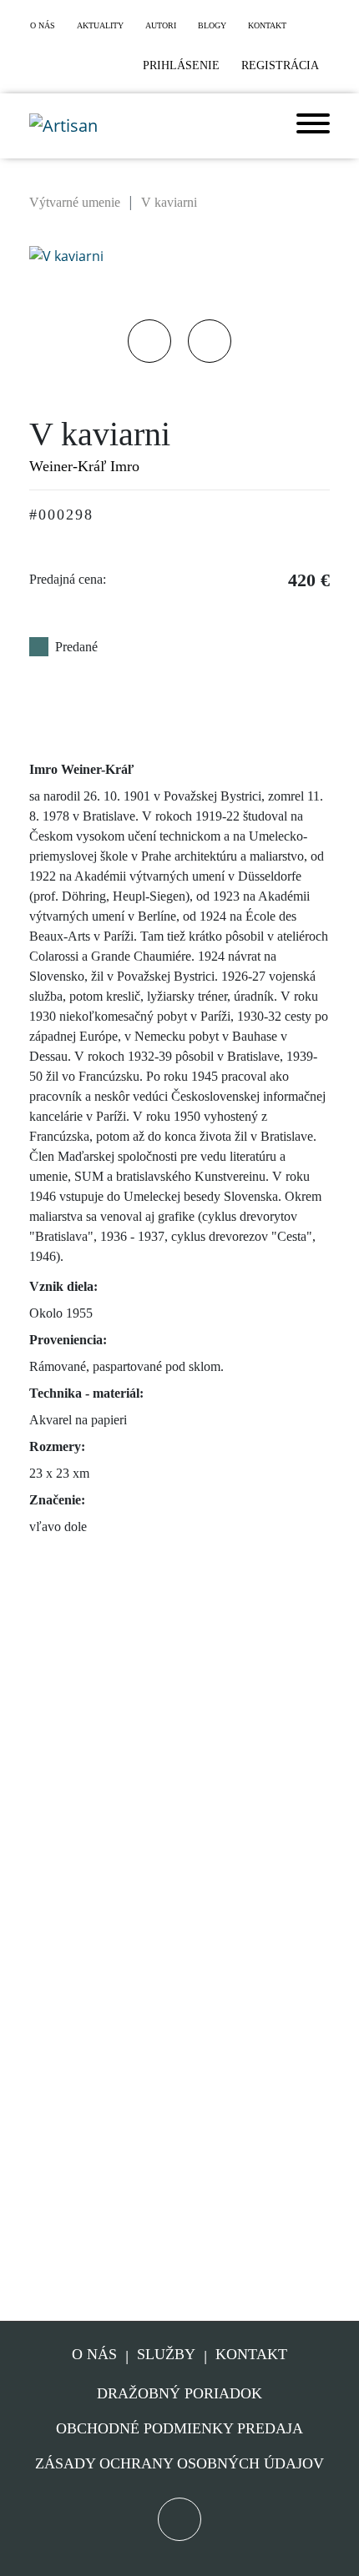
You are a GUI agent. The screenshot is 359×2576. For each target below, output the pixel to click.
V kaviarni (169, 202)
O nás (94, 2355)
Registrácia (280, 65)
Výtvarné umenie (75, 202)
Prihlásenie (181, 65)
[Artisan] (63, 126)
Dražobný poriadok (179, 2393)
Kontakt (251, 2355)
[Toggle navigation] (313, 126)
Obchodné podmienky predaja (179, 2428)
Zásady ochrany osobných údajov (179, 2463)
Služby (166, 2355)
